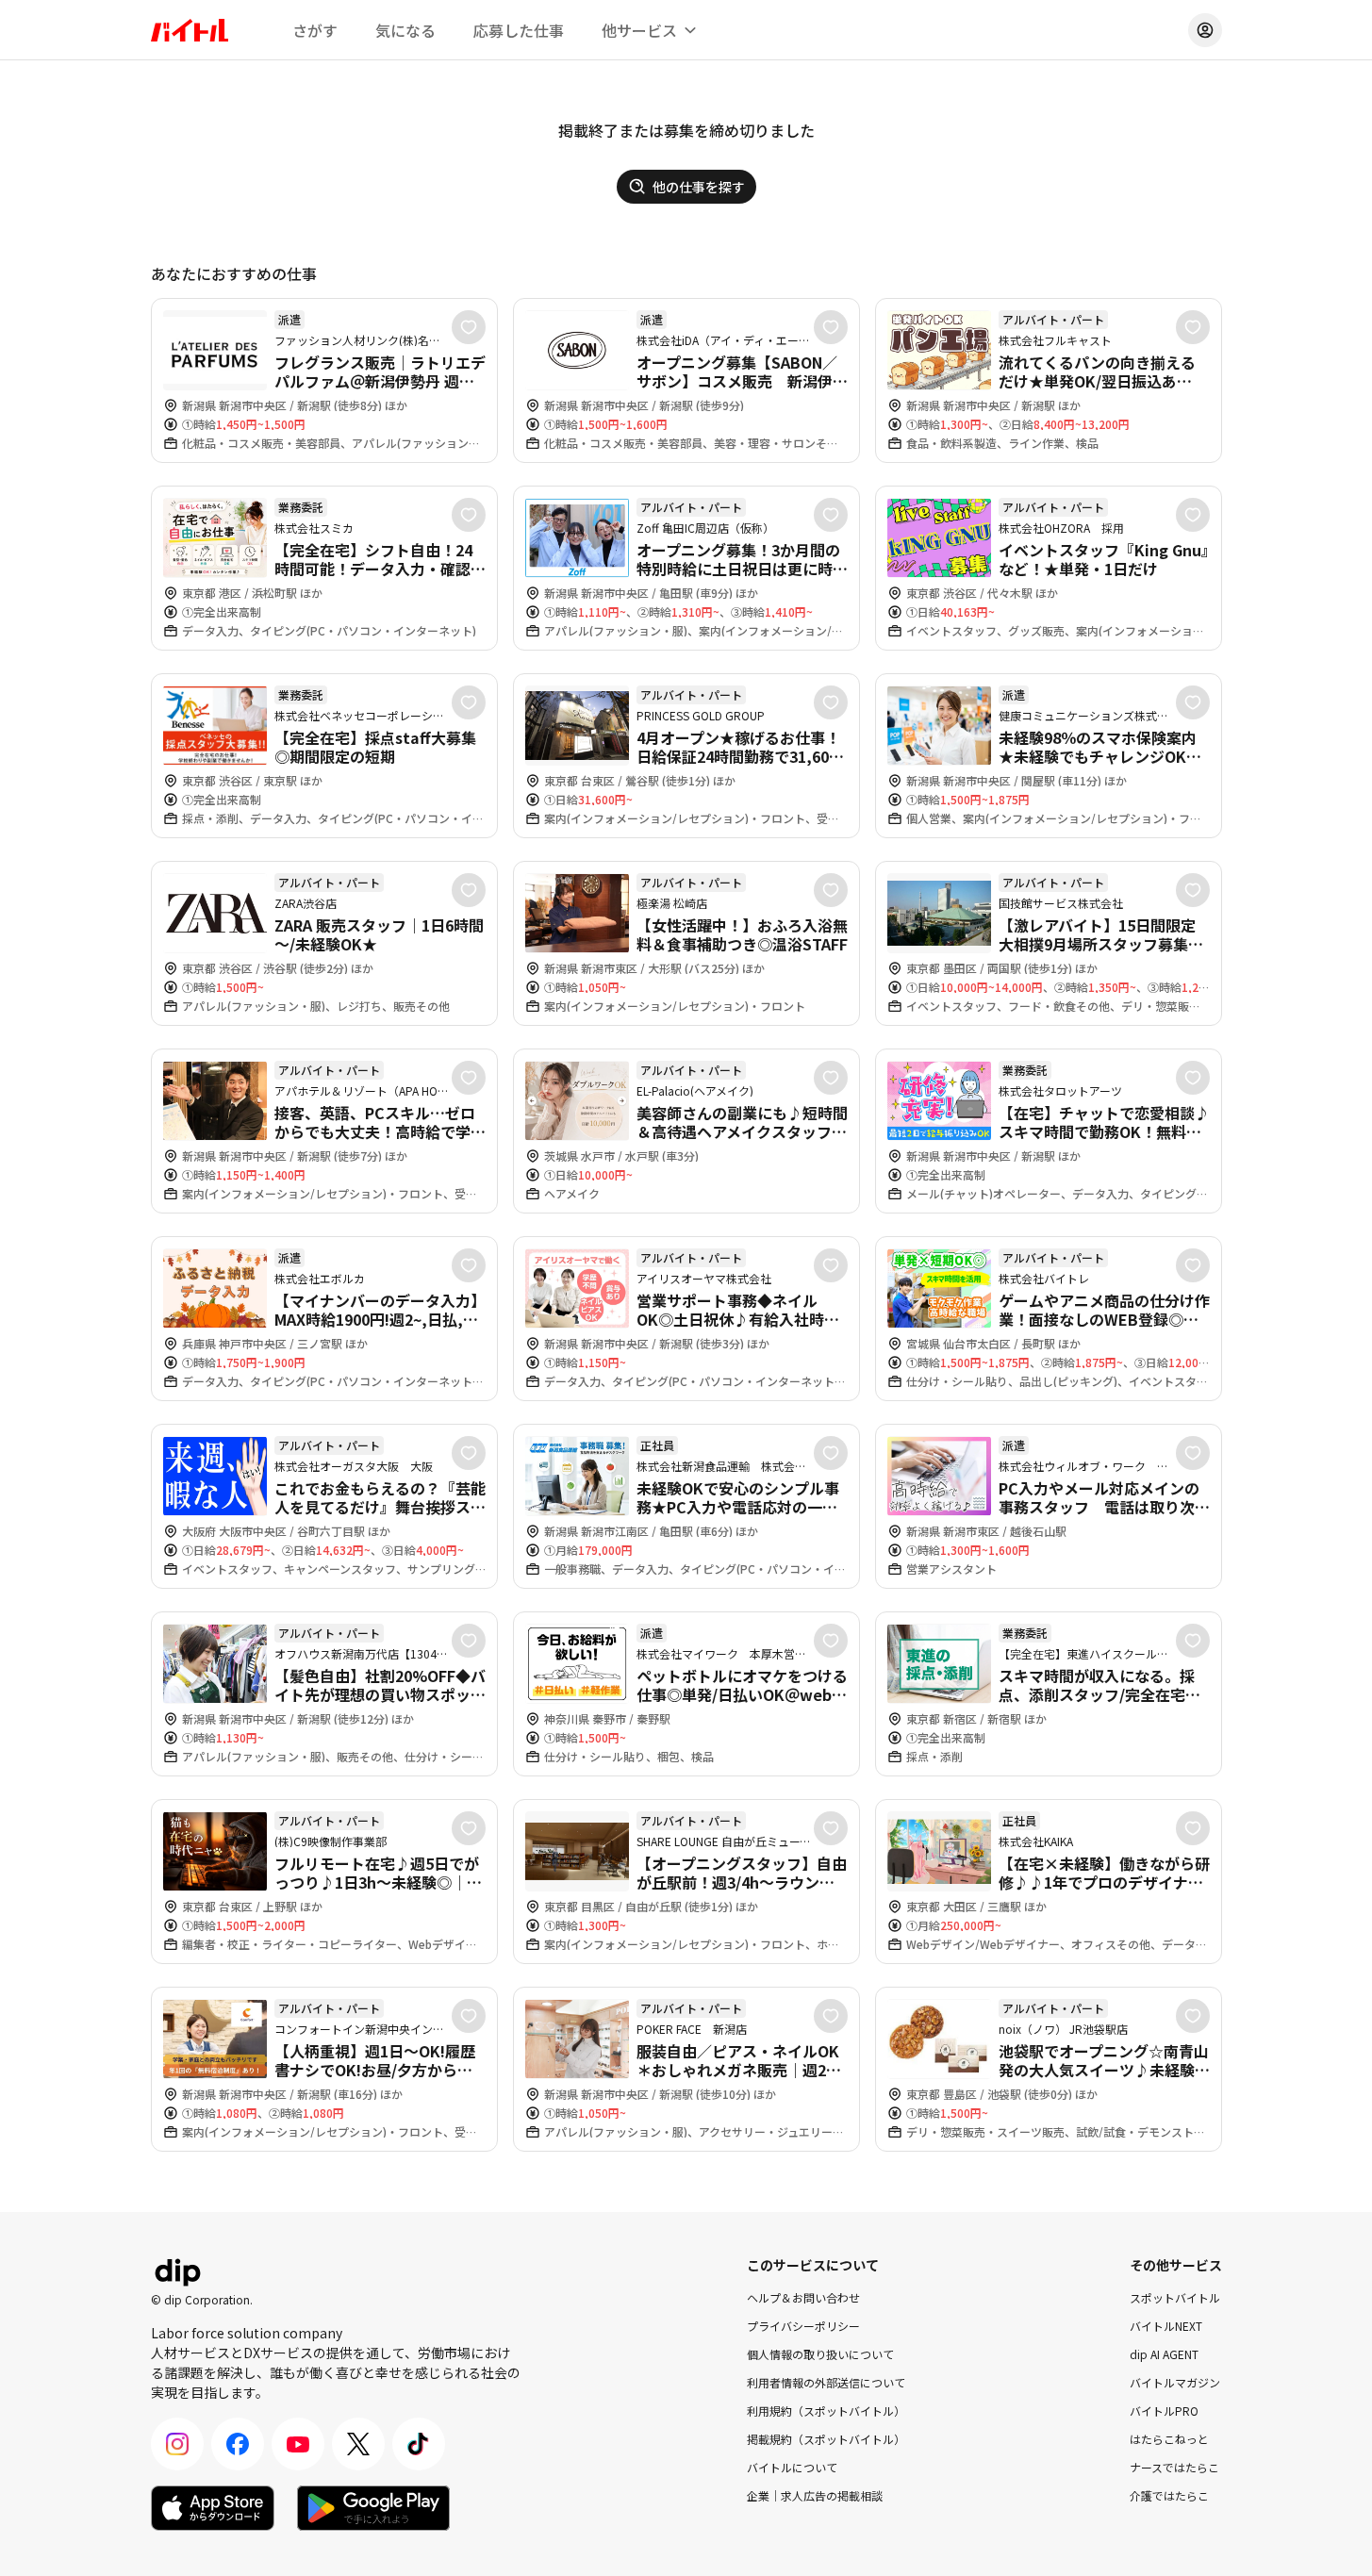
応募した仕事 (519, 30)
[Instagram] (177, 2444)
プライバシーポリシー (803, 2326)
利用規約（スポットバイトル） (826, 2411)
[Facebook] (238, 2444)
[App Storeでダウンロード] (213, 2508)
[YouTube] (298, 2444)
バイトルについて (792, 2467)
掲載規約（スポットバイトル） (826, 2439)
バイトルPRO (1164, 2411)
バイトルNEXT (1166, 2326)
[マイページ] (1205, 30)
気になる (405, 30)
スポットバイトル (1175, 2297)
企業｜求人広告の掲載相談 (815, 2495)
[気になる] (469, 327)
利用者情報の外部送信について (826, 2382)
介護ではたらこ (1169, 2495)
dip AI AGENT (1164, 2354)
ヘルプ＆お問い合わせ (803, 2297)
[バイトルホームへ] (190, 30)
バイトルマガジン (1175, 2382)
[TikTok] (419, 2444)
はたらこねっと (1169, 2439)
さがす (315, 30)
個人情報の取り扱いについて (820, 2354)
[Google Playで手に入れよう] (373, 2508)
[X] (358, 2444)
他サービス (639, 30)
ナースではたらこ (1174, 2467)
